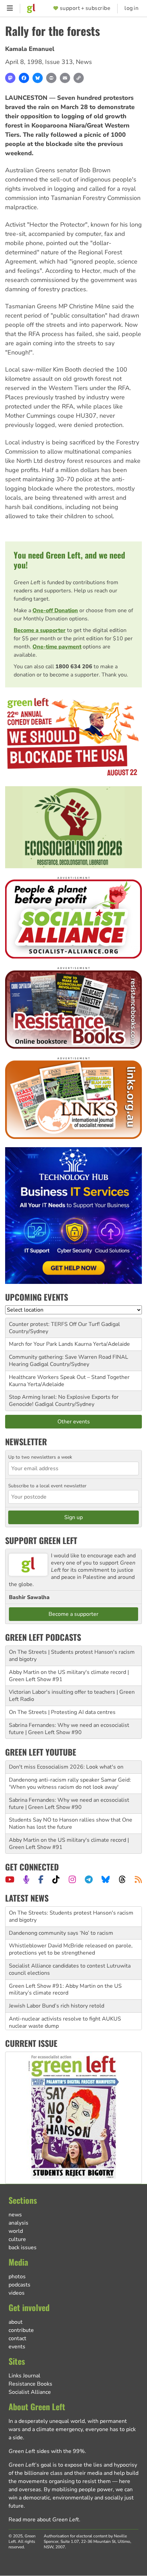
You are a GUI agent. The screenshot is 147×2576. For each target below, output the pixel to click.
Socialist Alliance (30, 2392)
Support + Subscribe (85, 8)
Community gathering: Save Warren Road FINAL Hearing (69, 1361)
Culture (17, 2239)
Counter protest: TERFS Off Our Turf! (54, 1324)
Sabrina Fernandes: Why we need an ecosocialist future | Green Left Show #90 (69, 1729)
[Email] (65, 78)
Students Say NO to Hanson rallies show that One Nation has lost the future (71, 1823)
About (16, 2322)
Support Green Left (41, 1540)
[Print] (51, 78)
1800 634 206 (74, 667)
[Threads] (122, 1879)
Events (17, 2347)
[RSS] (138, 1879)
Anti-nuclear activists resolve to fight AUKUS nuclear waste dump (65, 2003)
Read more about (44, 2520)
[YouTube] (10, 1879)
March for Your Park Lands (41, 1344)
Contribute (21, 2330)
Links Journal (24, 2376)
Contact (17, 2338)
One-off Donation (55, 611)
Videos (17, 2293)
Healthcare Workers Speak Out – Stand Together (69, 1377)
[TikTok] (56, 1879)
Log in (131, 8)
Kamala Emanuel (30, 49)
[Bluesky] (38, 78)
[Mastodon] (10, 78)
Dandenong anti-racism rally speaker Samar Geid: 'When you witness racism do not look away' (70, 1783)
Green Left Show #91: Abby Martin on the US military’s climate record (65, 1969)
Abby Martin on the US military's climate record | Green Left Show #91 (69, 1676)
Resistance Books (30, 2384)
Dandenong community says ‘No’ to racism (61, 1913)
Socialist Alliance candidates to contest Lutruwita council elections (70, 1950)
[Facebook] (24, 78)
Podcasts (19, 2285)
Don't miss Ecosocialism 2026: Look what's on (66, 1767)
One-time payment (57, 647)
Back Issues (23, 2248)
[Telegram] (89, 1879)
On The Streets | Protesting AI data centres (62, 1712)
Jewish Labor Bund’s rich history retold (57, 1986)
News (84, 62)
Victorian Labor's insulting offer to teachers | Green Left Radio (72, 1696)
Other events (74, 1422)
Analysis (18, 2223)
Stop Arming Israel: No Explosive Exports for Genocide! (64, 1401)
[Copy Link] (79, 78)
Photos (17, 2277)
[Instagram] (72, 1879)
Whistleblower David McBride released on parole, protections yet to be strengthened (71, 1929)
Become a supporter (40, 630)
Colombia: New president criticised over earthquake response (72, 2022)
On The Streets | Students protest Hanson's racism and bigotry (72, 1656)
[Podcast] (26, 1879)
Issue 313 (59, 62)
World (16, 2231)
